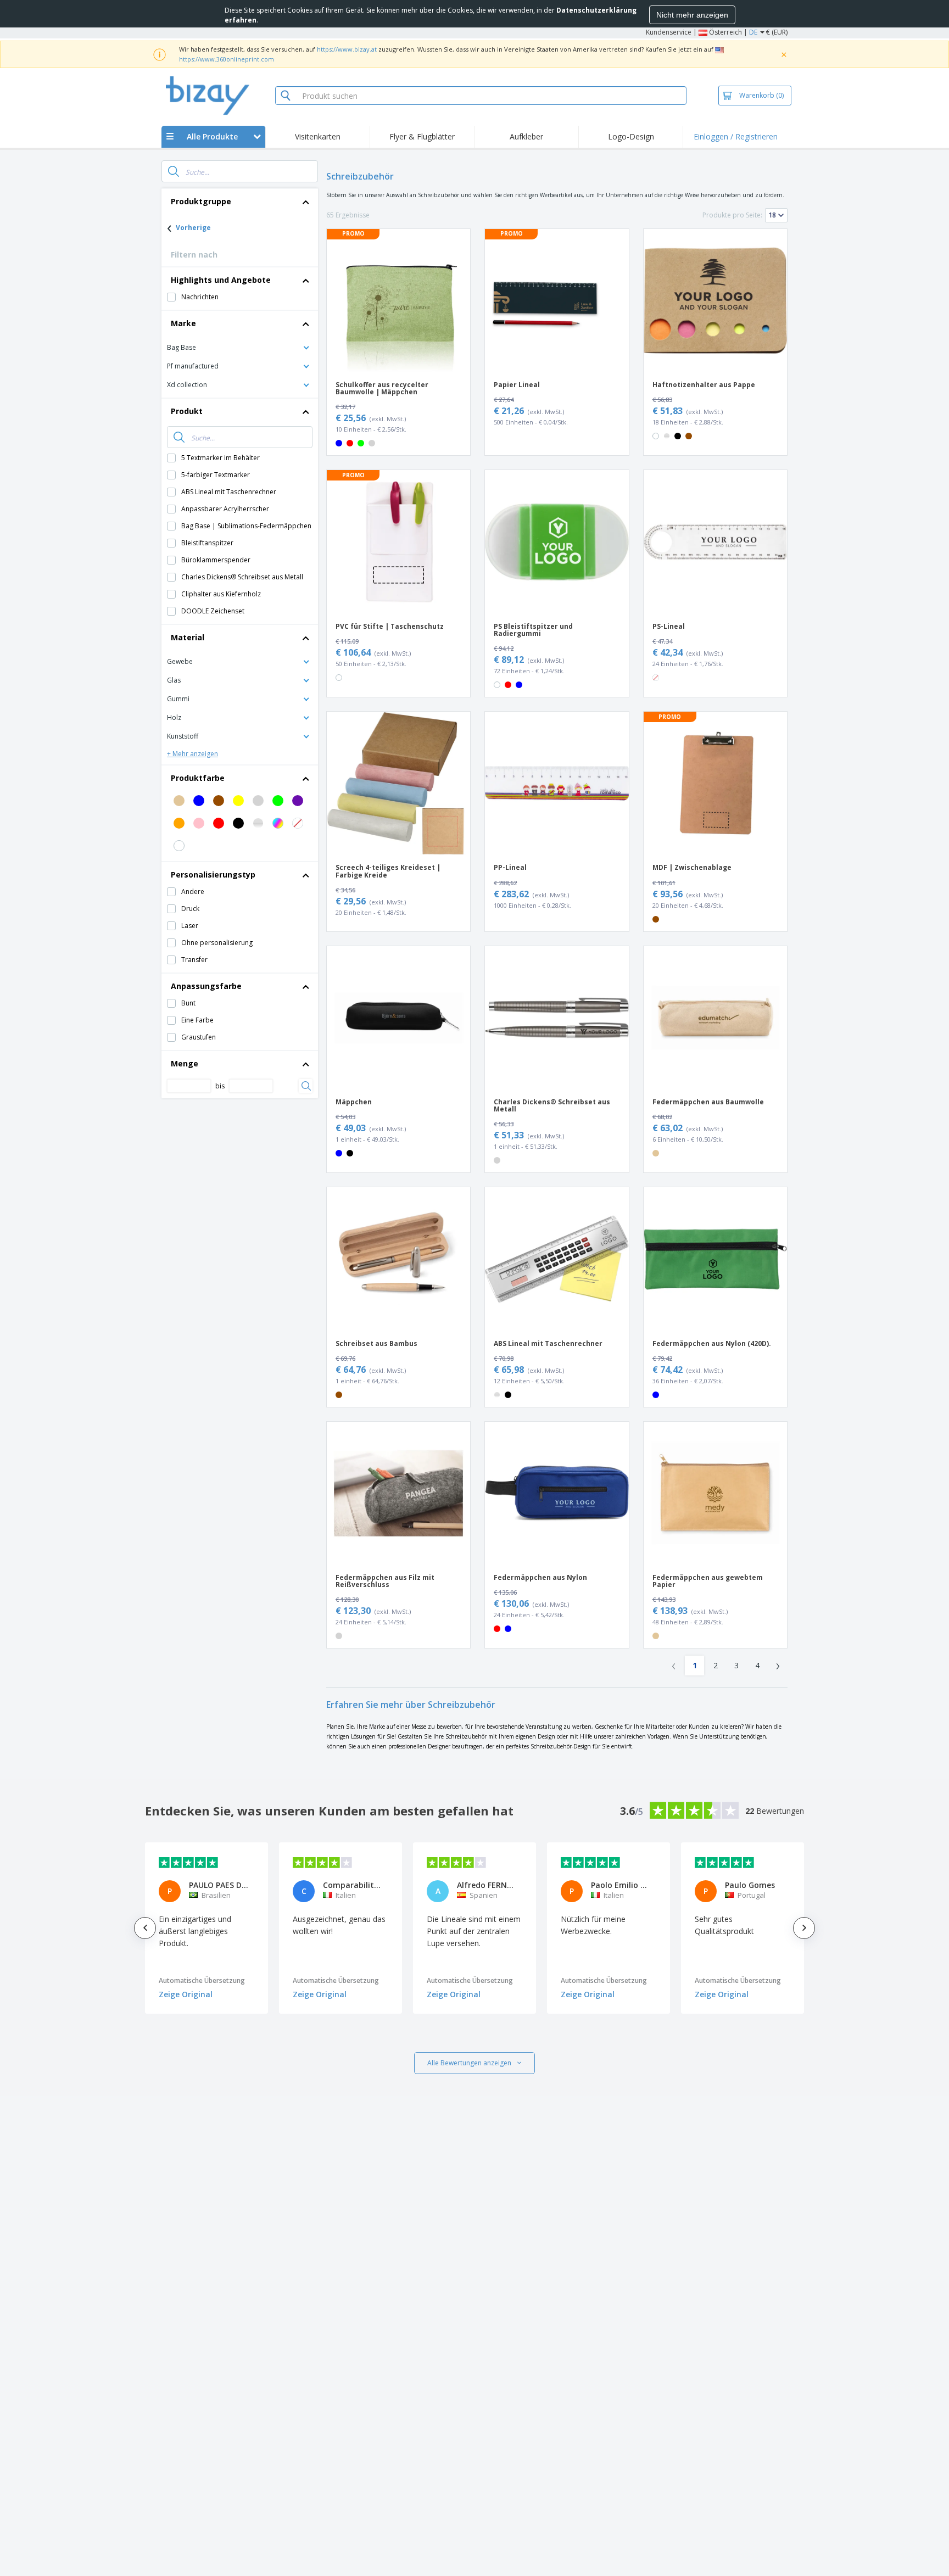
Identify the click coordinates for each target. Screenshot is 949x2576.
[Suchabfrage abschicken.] (174, 171)
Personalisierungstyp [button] (213, 875)
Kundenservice (669, 32)
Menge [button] (185, 1063)
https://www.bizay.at (347, 49)
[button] (240, 347)
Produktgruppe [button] (201, 201)
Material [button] (188, 637)
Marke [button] (183, 323)
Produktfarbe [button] (198, 778)
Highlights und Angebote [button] (221, 280)
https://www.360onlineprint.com (227, 59)
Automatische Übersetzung (202, 1980)
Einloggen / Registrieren (736, 136)
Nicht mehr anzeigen (692, 15)
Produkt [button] (187, 411)
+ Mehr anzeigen (192, 754)
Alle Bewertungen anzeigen (469, 2063)
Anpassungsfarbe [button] (206, 986)
